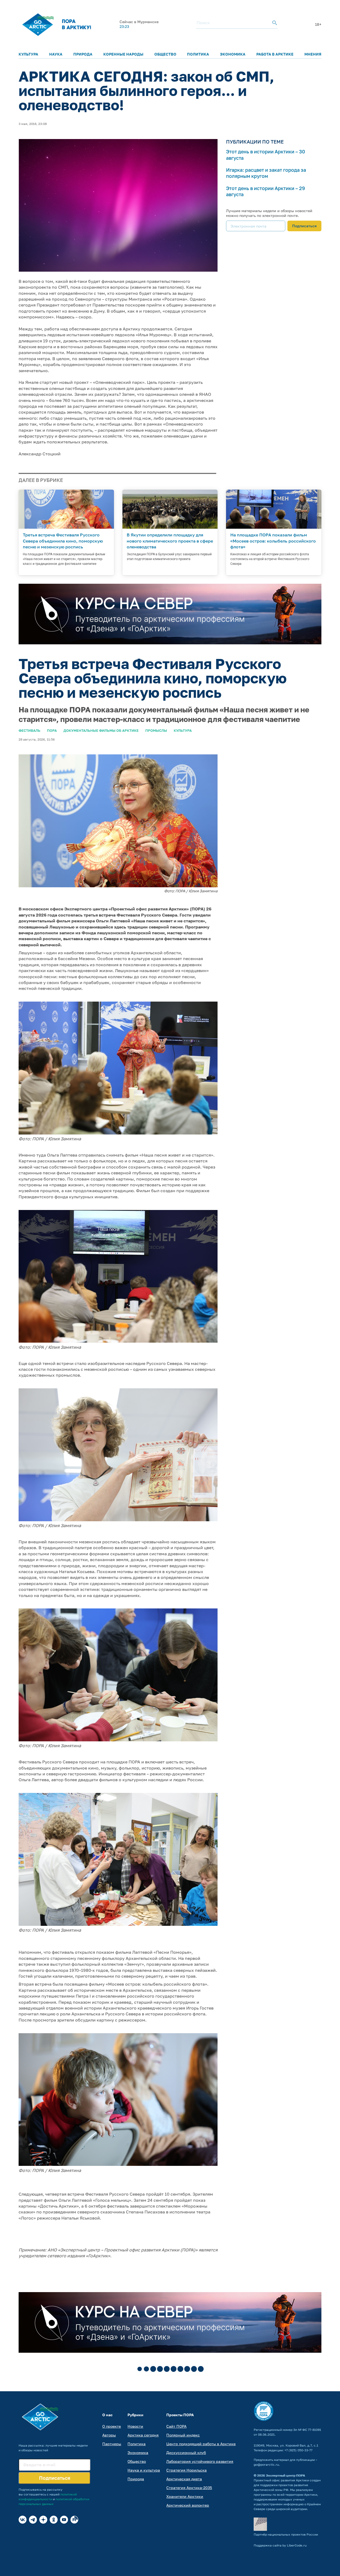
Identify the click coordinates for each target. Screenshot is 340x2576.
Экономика (233, 54)
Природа (83, 54)
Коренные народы (123, 54)
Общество (165, 54)
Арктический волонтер (188, 2505)
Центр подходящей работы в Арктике (201, 2444)
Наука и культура (144, 2470)
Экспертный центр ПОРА (286, 2475)
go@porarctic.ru (266, 2464)
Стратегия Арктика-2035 (189, 2488)
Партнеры (112, 2444)
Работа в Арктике (275, 54)
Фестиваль (29, 730)
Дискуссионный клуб (186, 2453)
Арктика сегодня (143, 2435)
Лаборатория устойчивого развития (200, 2461)
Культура (28, 54)
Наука (56, 54)
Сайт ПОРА (176, 2426)
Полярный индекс (183, 2435)
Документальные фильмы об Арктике (101, 730)
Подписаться (304, 226)
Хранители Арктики (185, 2496)
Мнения (313, 54)
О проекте (112, 2426)
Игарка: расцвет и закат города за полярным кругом (266, 173)
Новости (135, 2426)
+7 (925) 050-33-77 (298, 2450)
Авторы (109, 2435)
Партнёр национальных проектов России (286, 2534)
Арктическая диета (184, 2479)
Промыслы (156, 730)
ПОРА (52, 730)
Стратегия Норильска (186, 2470)
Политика (198, 54)
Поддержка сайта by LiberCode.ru (280, 2545)
